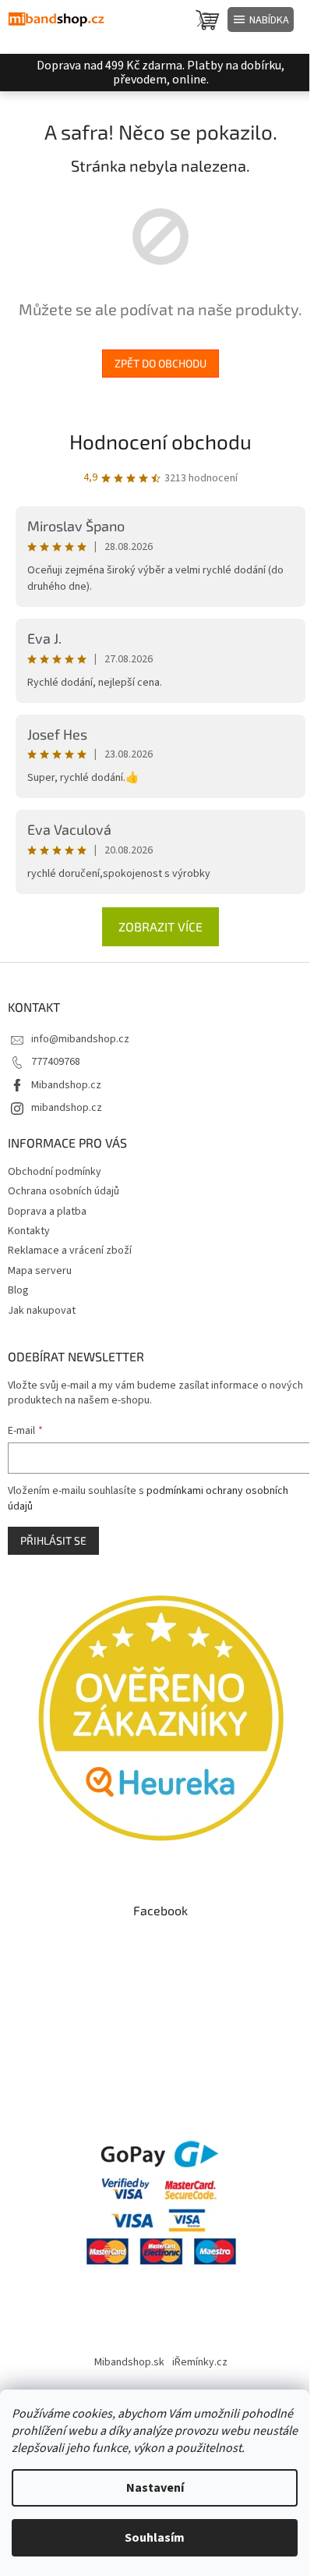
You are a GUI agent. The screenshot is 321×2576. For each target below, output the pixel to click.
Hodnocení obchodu (160, 441)
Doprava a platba (47, 1212)
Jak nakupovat (42, 1311)
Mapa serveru (40, 1271)
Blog (18, 1290)
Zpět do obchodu (160, 363)
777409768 (56, 1062)
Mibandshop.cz (66, 1085)
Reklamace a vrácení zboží (70, 1251)
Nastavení (155, 2488)
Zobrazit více (160, 926)
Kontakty (29, 1231)
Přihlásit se (53, 1540)
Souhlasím (155, 2538)
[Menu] (261, 20)
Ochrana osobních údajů (63, 1191)
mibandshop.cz (67, 1108)
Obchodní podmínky (55, 1172)
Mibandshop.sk (129, 2362)
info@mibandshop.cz (80, 1039)
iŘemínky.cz (200, 2362)
